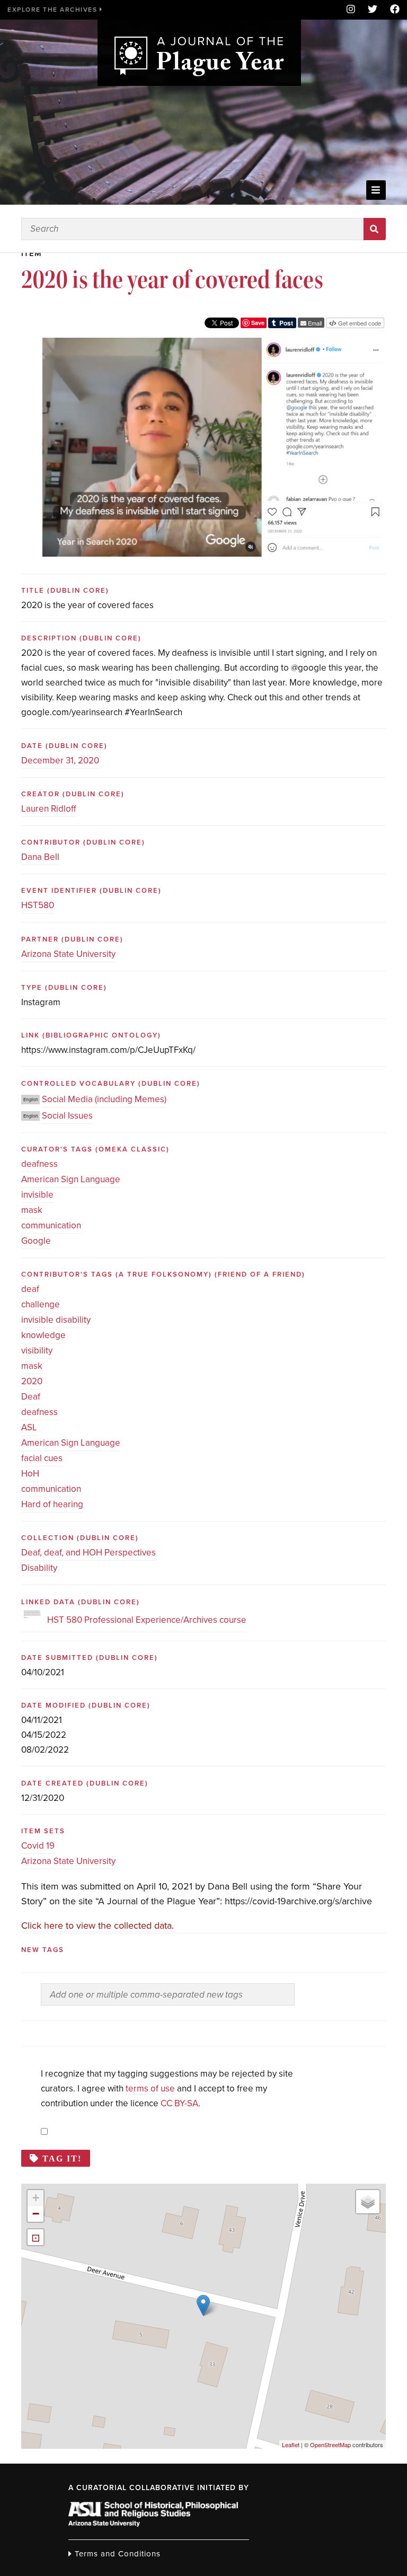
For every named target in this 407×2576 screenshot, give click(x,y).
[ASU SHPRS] (153, 2524)
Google (36, 1241)
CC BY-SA (179, 2103)
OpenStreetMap (330, 2445)
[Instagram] (351, 10)
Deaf (31, 1397)
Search (374, 229)
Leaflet (291, 2445)
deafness (39, 1164)
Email (314, 323)
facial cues (42, 1458)
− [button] (36, 2214)
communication (51, 1225)
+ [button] (36, 2198)
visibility (37, 1351)
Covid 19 (38, 1846)
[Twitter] (373, 10)
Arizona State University (68, 954)
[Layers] (368, 2202)
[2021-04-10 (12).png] (212, 345)
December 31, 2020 (60, 761)
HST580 (38, 905)
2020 (32, 1381)
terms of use (150, 2089)
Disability (39, 1568)
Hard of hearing (52, 1504)
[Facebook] (392, 10)
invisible (37, 1195)
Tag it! (62, 2158)
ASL (29, 1427)
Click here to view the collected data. (98, 1926)
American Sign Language (71, 1179)
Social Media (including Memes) (104, 1099)
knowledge (43, 1335)
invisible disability (56, 1320)
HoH (30, 1474)
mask (32, 1210)
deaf (30, 1289)
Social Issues (67, 1116)
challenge (41, 1304)
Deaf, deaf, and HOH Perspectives (89, 1553)
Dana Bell (40, 857)
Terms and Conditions (116, 2554)
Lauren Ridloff (49, 809)
